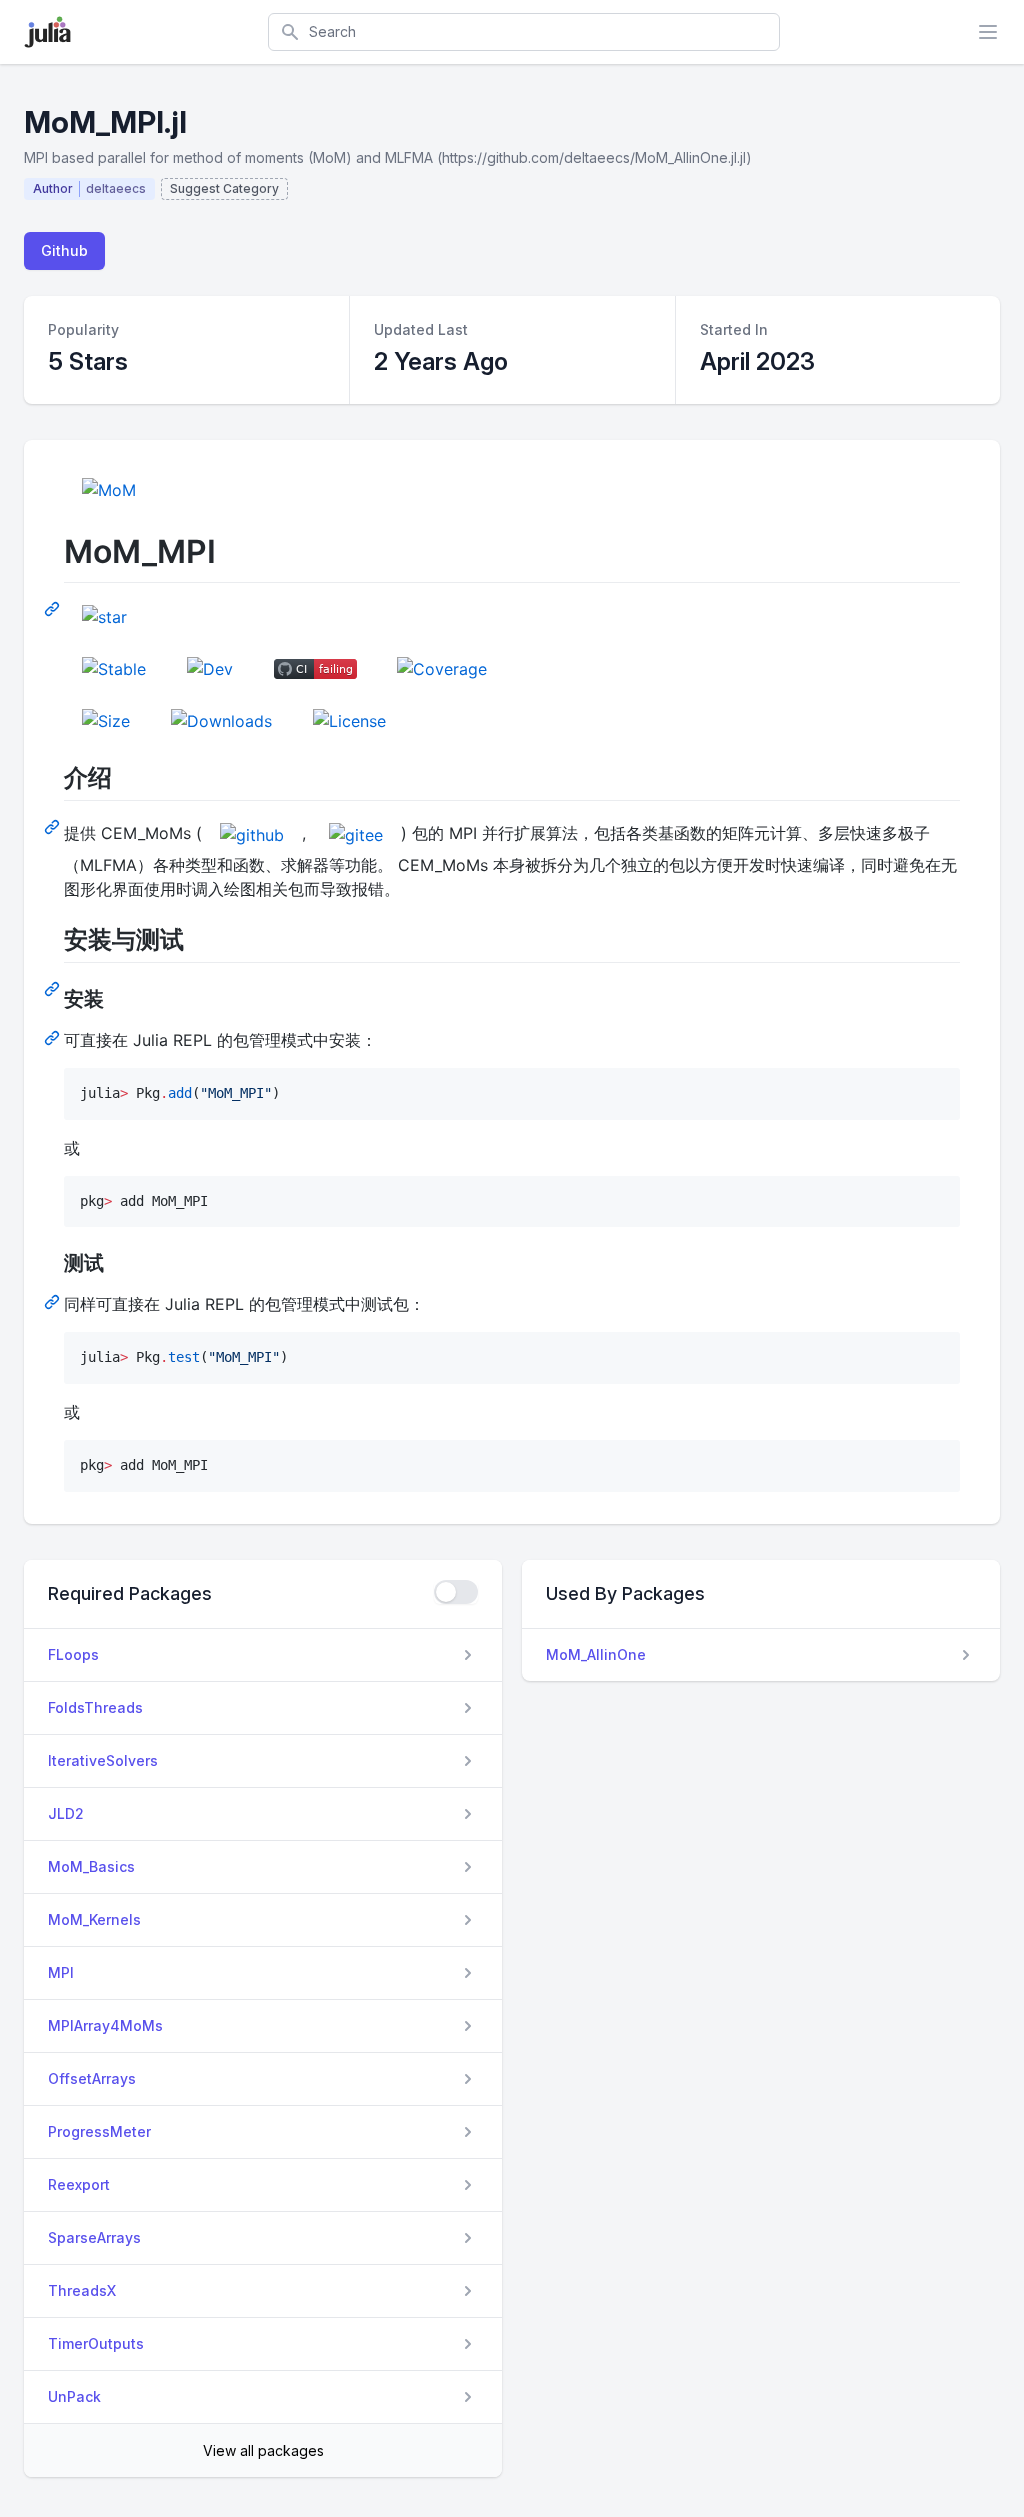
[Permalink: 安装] (54, 1037)
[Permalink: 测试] (54, 1301)
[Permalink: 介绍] (54, 826)
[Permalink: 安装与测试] (54, 988)
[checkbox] (456, 1592)
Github (64, 250)
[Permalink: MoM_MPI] (54, 608)
